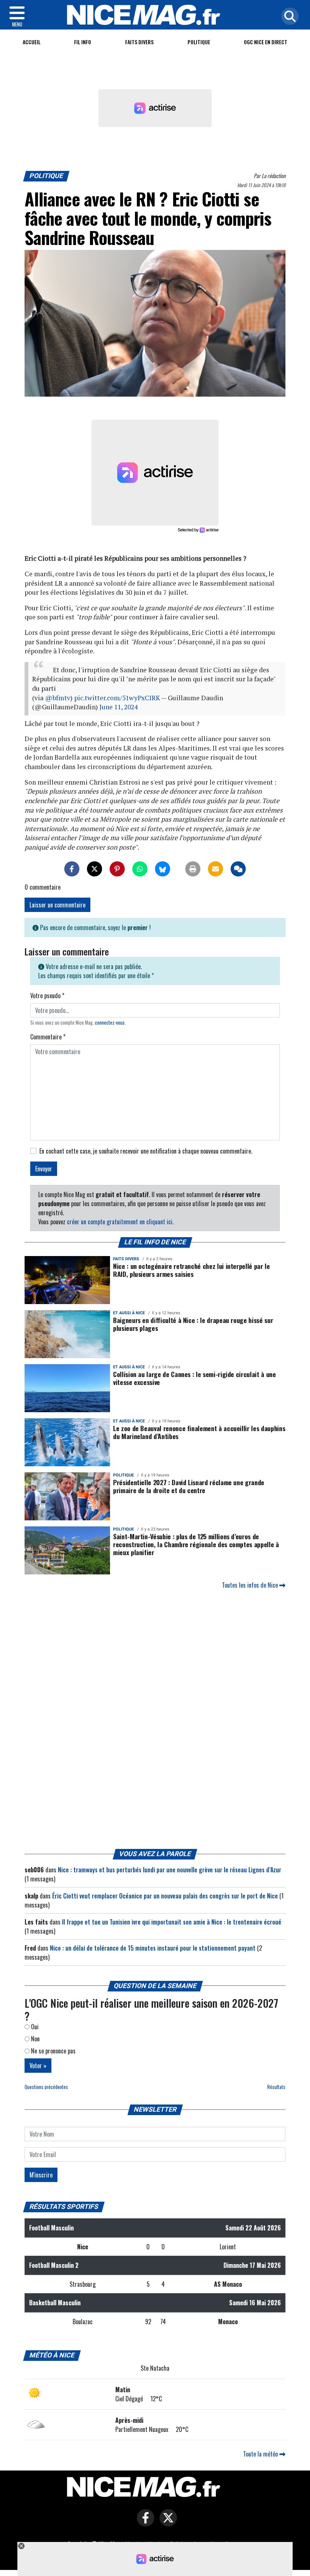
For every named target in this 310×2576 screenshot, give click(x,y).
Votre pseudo (47, 996)
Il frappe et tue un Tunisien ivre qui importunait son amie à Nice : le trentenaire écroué (172, 1922)
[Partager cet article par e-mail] (215, 869)
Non (35, 2039)
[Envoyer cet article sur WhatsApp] (140, 869)
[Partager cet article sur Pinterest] (117, 869)
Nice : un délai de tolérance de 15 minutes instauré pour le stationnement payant (153, 1948)
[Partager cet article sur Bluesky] (163, 869)
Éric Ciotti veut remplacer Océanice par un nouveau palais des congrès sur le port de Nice (165, 1896)
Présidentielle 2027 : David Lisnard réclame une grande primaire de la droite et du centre (189, 1486)
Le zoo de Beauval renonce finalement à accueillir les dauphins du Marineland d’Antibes (199, 1432)
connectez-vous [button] (110, 1023)
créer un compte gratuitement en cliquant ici (120, 1222)
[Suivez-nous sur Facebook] (144, 2523)
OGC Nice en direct (266, 42)
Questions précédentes (46, 2087)
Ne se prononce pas (53, 2051)
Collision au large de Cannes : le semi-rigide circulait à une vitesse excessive (195, 1378)
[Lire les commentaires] (238, 869)
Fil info (83, 42)
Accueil (32, 42)
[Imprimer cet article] (193, 869)
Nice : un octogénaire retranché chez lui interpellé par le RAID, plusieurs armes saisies (191, 1270)
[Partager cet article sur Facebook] (72, 869)
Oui (34, 2027)
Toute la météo (261, 2454)
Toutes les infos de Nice (251, 1585)
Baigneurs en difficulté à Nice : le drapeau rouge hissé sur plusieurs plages (193, 1324)
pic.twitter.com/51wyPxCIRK (117, 698)
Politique (199, 42)
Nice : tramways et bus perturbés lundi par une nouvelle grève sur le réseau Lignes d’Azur (170, 1870)
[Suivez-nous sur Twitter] (166, 2523)
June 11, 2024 (119, 707)
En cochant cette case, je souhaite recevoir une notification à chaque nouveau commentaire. (146, 1151)
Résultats (276, 2087)
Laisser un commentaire (57, 905)
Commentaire (48, 1037)
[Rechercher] (288, 17)
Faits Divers (139, 42)
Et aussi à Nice (129, 1313)
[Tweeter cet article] (95, 869)
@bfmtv (58, 698)
